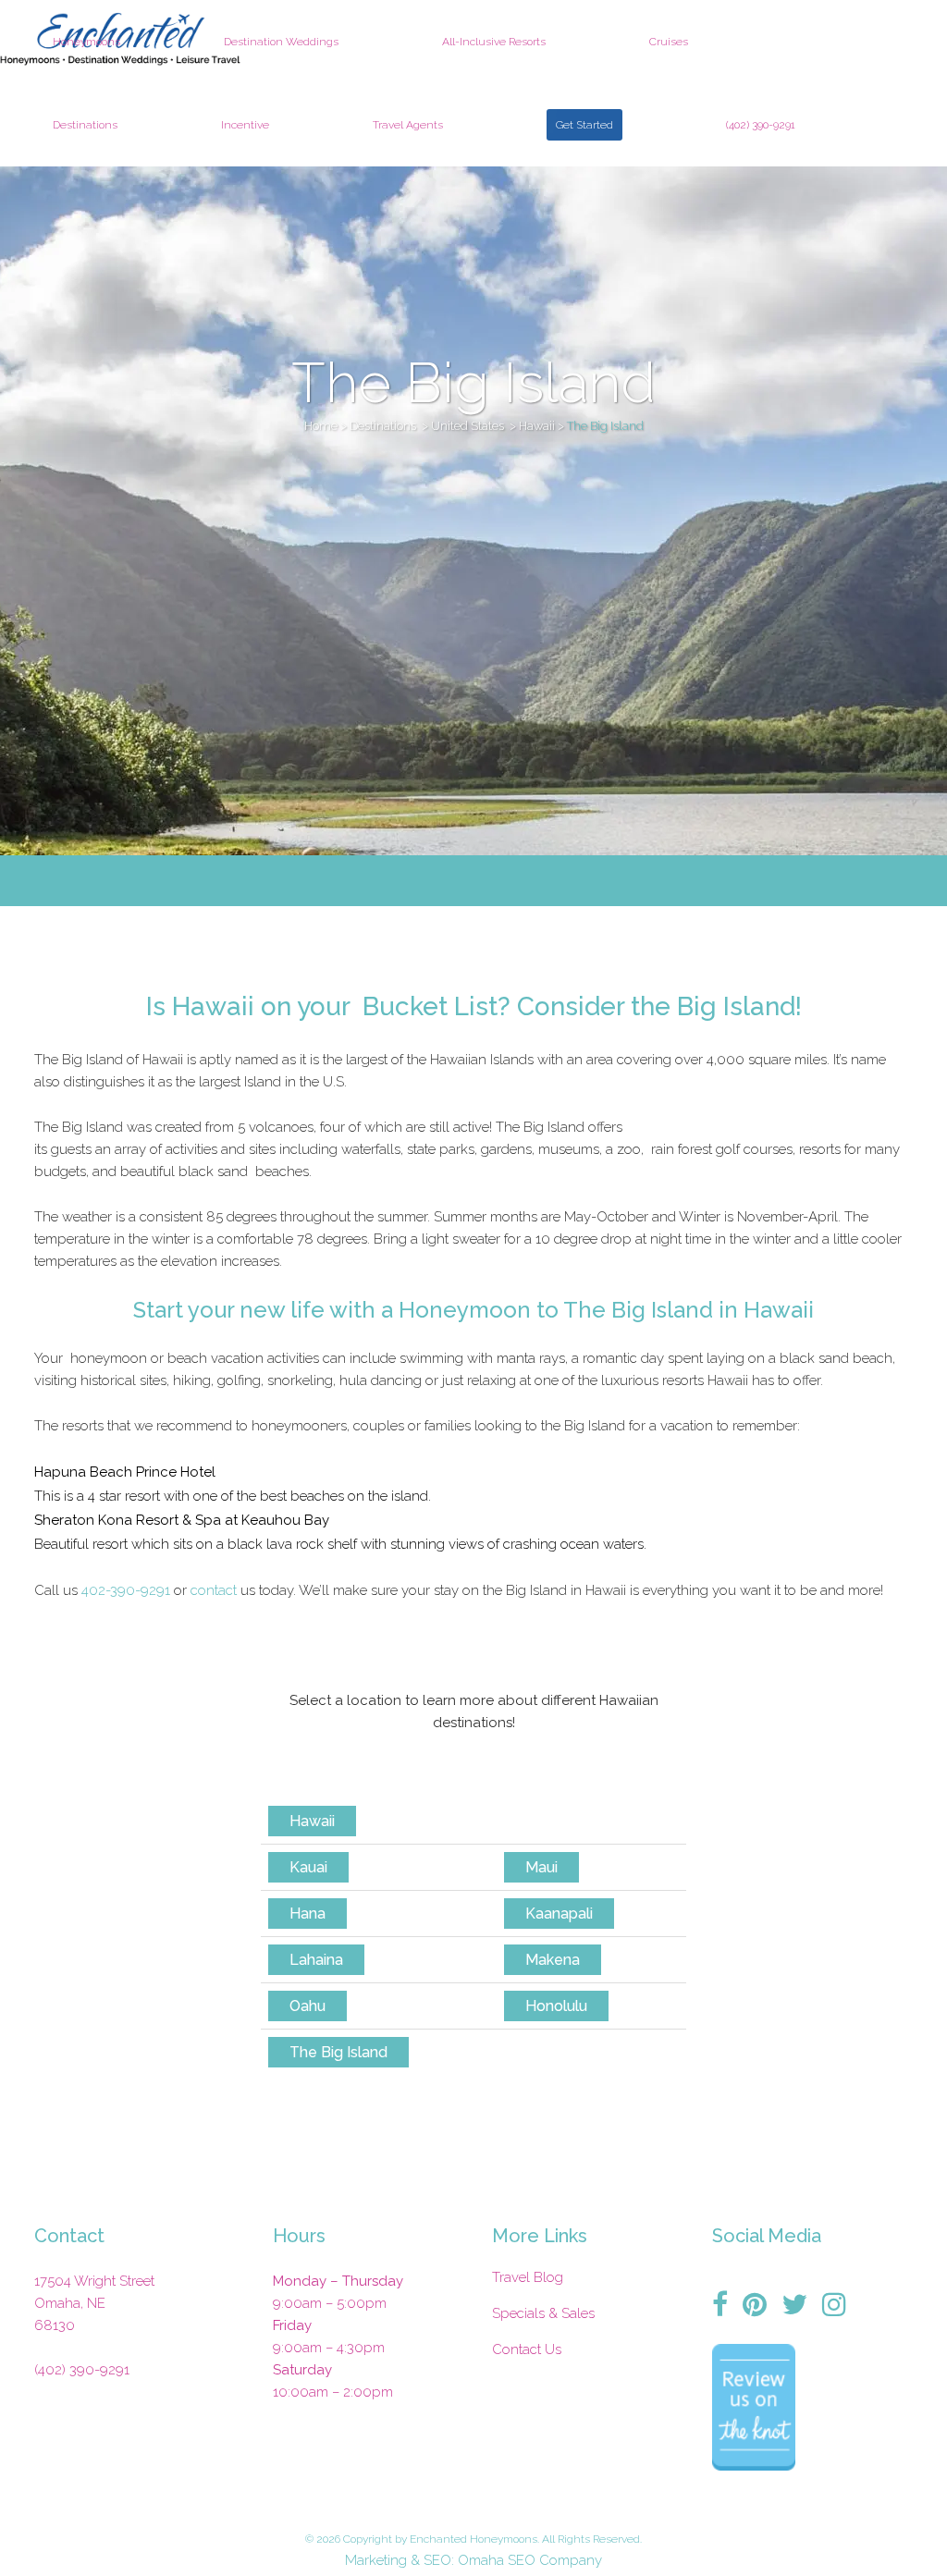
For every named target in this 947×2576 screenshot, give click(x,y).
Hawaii (537, 426)
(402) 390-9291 (82, 2370)
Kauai (308, 1867)
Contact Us (527, 2349)
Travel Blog (528, 2277)
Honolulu (556, 2006)
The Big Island (338, 2052)
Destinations (383, 426)
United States (467, 426)
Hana (307, 1914)
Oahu (307, 2006)
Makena (553, 1960)
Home (321, 426)
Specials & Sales (543, 2313)
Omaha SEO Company (530, 2560)
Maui (541, 1867)
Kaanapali (559, 1914)
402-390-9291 (126, 1590)
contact (215, 1590)
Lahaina (316, 1960)
